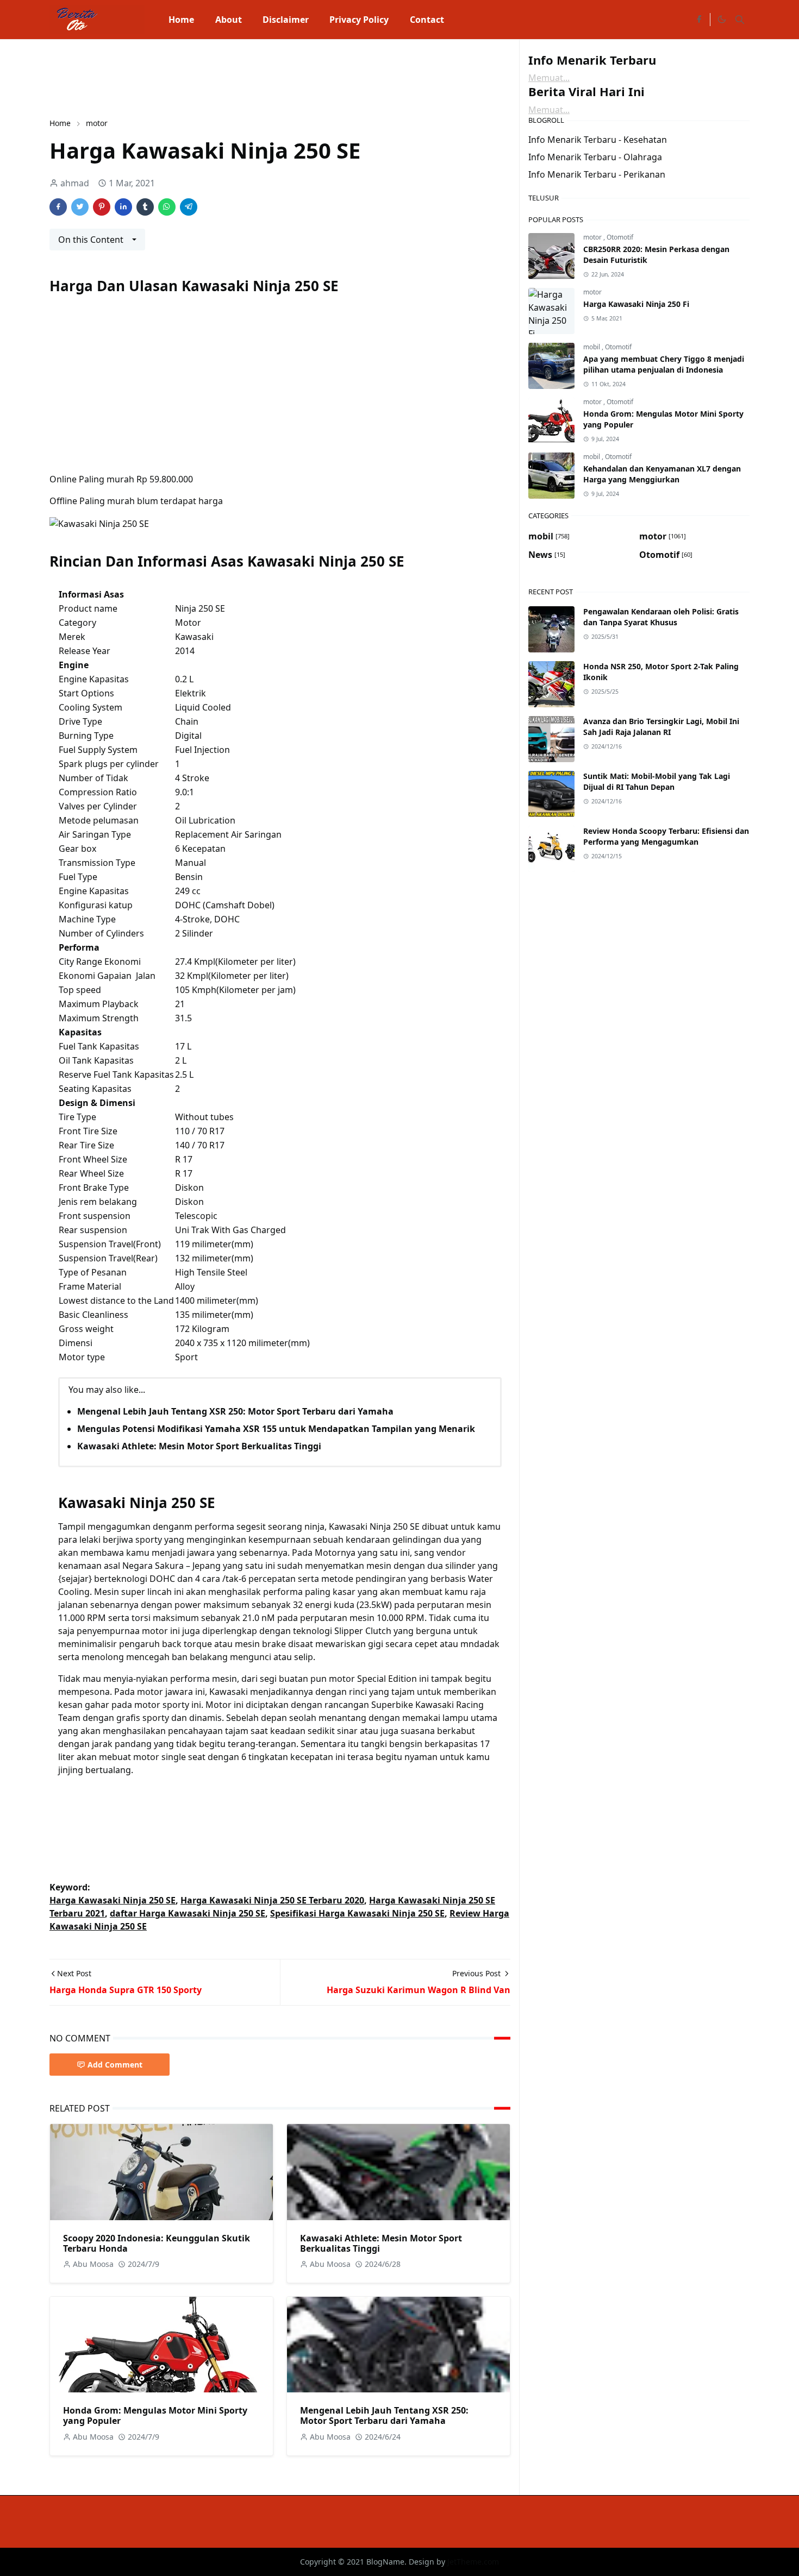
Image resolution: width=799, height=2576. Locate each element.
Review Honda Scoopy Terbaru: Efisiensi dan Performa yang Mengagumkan (666, 836)
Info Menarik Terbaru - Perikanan (597, 174)
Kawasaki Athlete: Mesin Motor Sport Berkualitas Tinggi (199, 1446)
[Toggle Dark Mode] (721, 20)
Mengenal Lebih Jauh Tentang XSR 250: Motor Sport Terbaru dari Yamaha (235, 1411)
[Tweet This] (80, 207)
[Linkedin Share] (123, 207)
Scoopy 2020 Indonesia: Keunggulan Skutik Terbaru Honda (157, 2243)
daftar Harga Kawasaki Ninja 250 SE (188, 1913)
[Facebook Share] (58, 207)
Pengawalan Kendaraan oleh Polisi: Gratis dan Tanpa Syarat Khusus (661, 617)
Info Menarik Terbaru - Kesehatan (598, 140)
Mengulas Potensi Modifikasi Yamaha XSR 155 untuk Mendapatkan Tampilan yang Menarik (276, 1429)
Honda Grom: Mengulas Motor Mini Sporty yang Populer (155, 2415)
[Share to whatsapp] (167, 207)
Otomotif (620, 237)
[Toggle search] (740, 20)
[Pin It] (102, 207)
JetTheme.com (473, 2562)
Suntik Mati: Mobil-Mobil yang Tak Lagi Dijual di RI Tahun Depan (657, 781)
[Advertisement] (247, 77)
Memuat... (549, 78)
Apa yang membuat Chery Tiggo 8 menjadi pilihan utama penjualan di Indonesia (664, 364)
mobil (592, 347)
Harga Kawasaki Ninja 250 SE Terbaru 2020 (272, 1900)
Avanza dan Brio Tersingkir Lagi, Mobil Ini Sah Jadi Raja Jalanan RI (661, 727)
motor (593, 237)
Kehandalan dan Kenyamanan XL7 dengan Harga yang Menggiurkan (662, 474)
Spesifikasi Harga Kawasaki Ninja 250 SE (357, 1913)
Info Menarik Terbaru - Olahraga (595, 157)
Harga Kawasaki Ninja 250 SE (113, 1900)
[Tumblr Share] (145, 207)
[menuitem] (181, 20)
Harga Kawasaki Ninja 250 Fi (636, 304)
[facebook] (699, 20)
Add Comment (115, 2065)
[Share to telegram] (189, 207)
